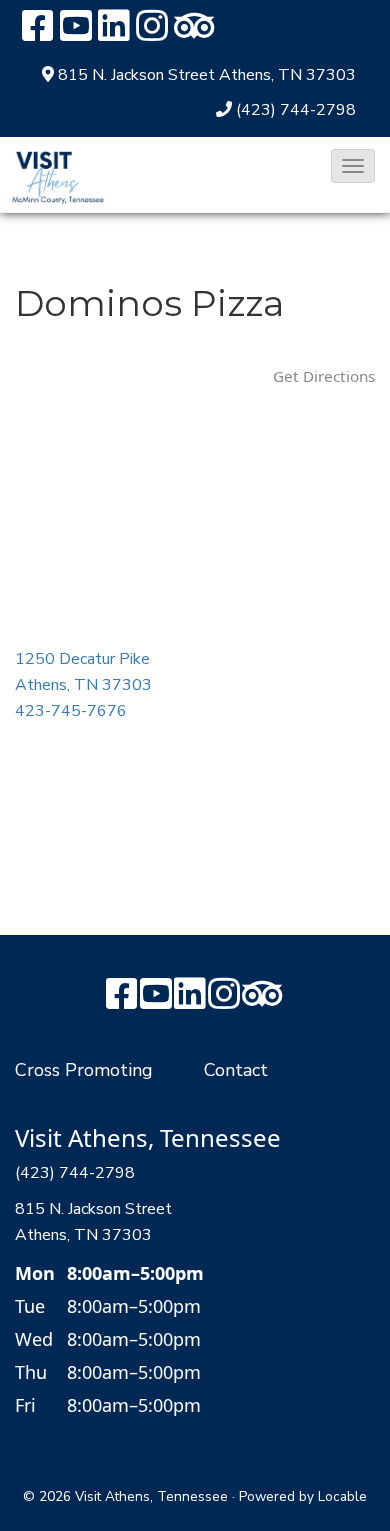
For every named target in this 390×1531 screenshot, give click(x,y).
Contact (236, 1070)
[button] (353, 166)
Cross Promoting (84, 1070)
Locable (342, 1496)
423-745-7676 (71, 711)
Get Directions (324, 376)
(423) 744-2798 (296, 110)
